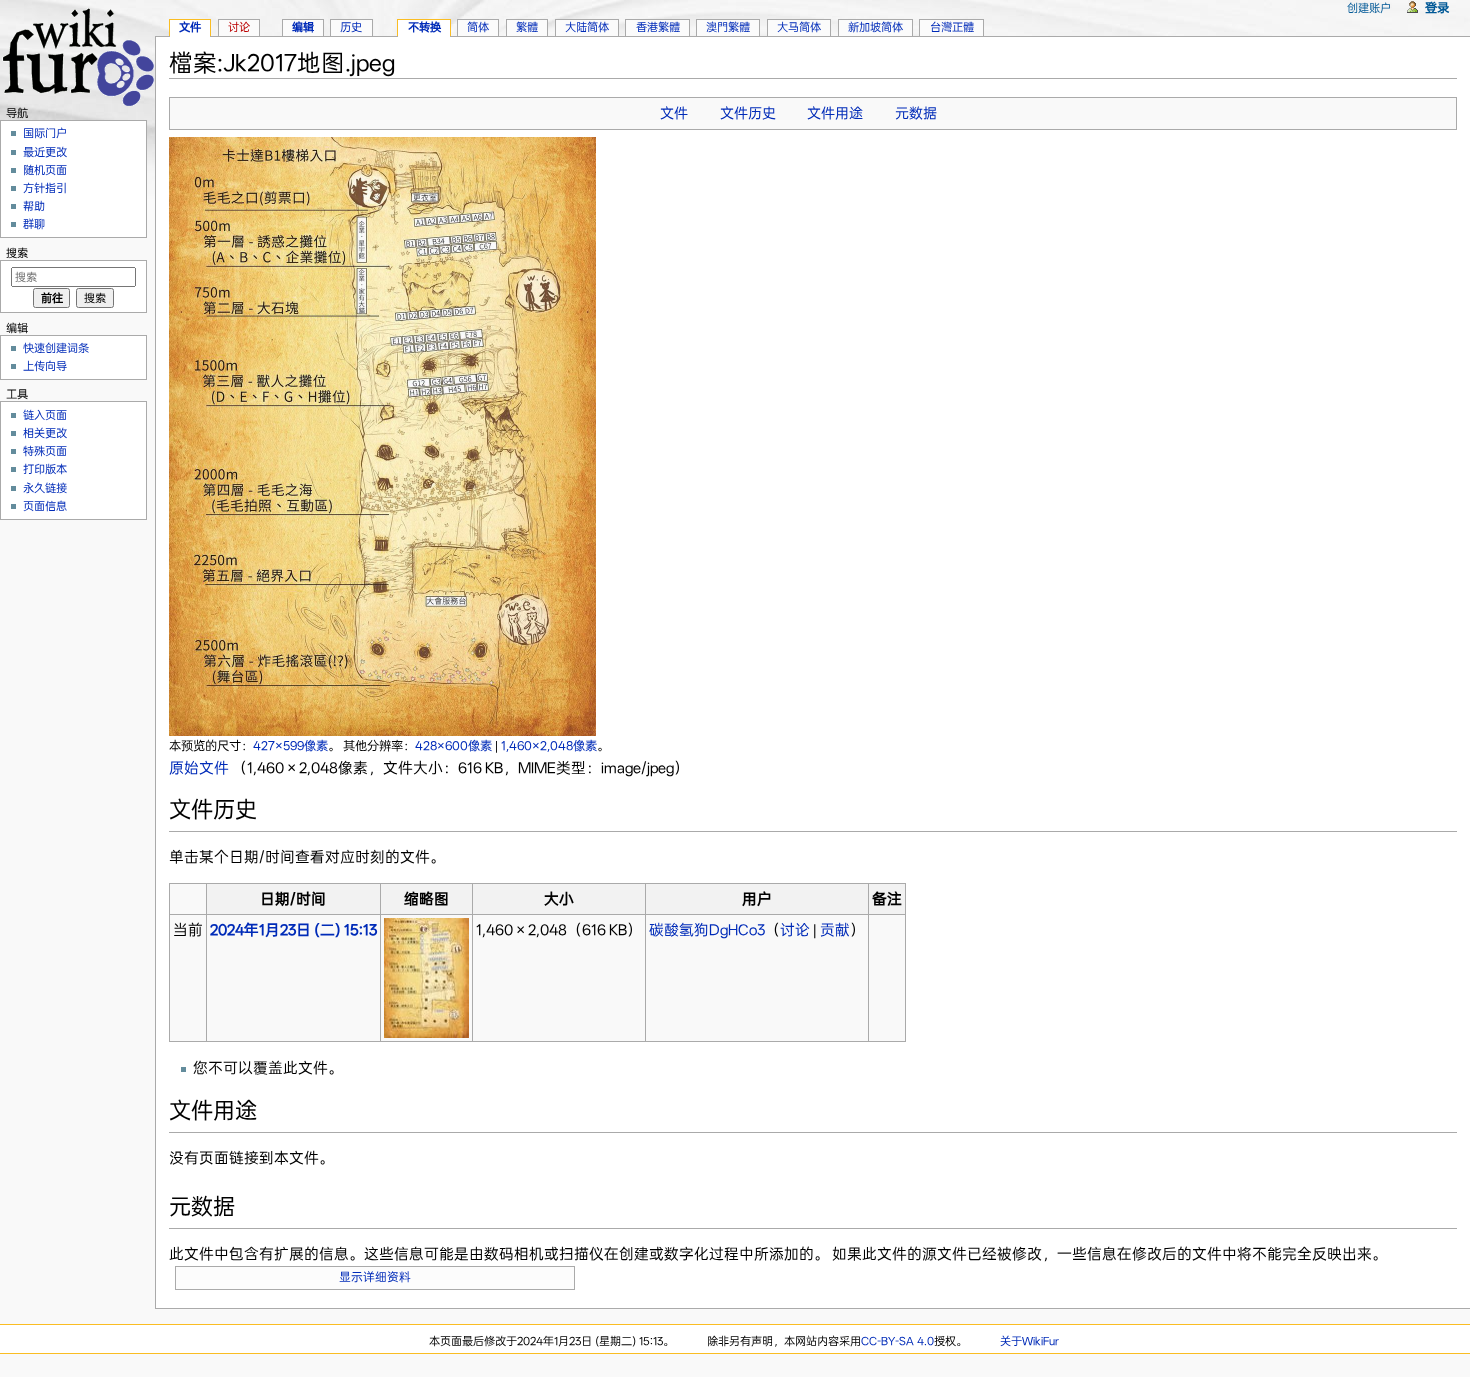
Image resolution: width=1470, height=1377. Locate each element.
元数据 (916, 113)
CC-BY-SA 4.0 (897, 1341)
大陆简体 (587, 27)
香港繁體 (658, 27)
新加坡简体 (875, 27)
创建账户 (1369, 8)
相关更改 (45, 433)
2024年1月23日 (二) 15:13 (293, 930)
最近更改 (45, 152)
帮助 (34, 206)
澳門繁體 (728, 27)
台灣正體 (952, 27)
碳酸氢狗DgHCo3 (707, 930)
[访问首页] (77, 54)
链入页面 (45, 415)
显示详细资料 (375, 1277)
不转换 (424, 27)
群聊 (34, 224)
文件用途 (835, 113)
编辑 (303, 27)
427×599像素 (290, 745)
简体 (478, 27)
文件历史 (748, 113)
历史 (351, 27)
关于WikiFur (1029, 1341)
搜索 (17, 253)
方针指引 (45, 188)
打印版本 (45, 469)
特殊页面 (45, 451)
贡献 (835, 930)
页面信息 (45, 506)
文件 (674, 113)
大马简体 (799, 27)
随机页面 (45, 170)
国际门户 (45, 133)
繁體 (527, 27)
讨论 (795, 930)
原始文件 (199, 768)
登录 (1437, 7)
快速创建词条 (56, 348)
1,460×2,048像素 (549, 745)
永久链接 (45, 488)
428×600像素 (453, 745)
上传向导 (45, 366)
